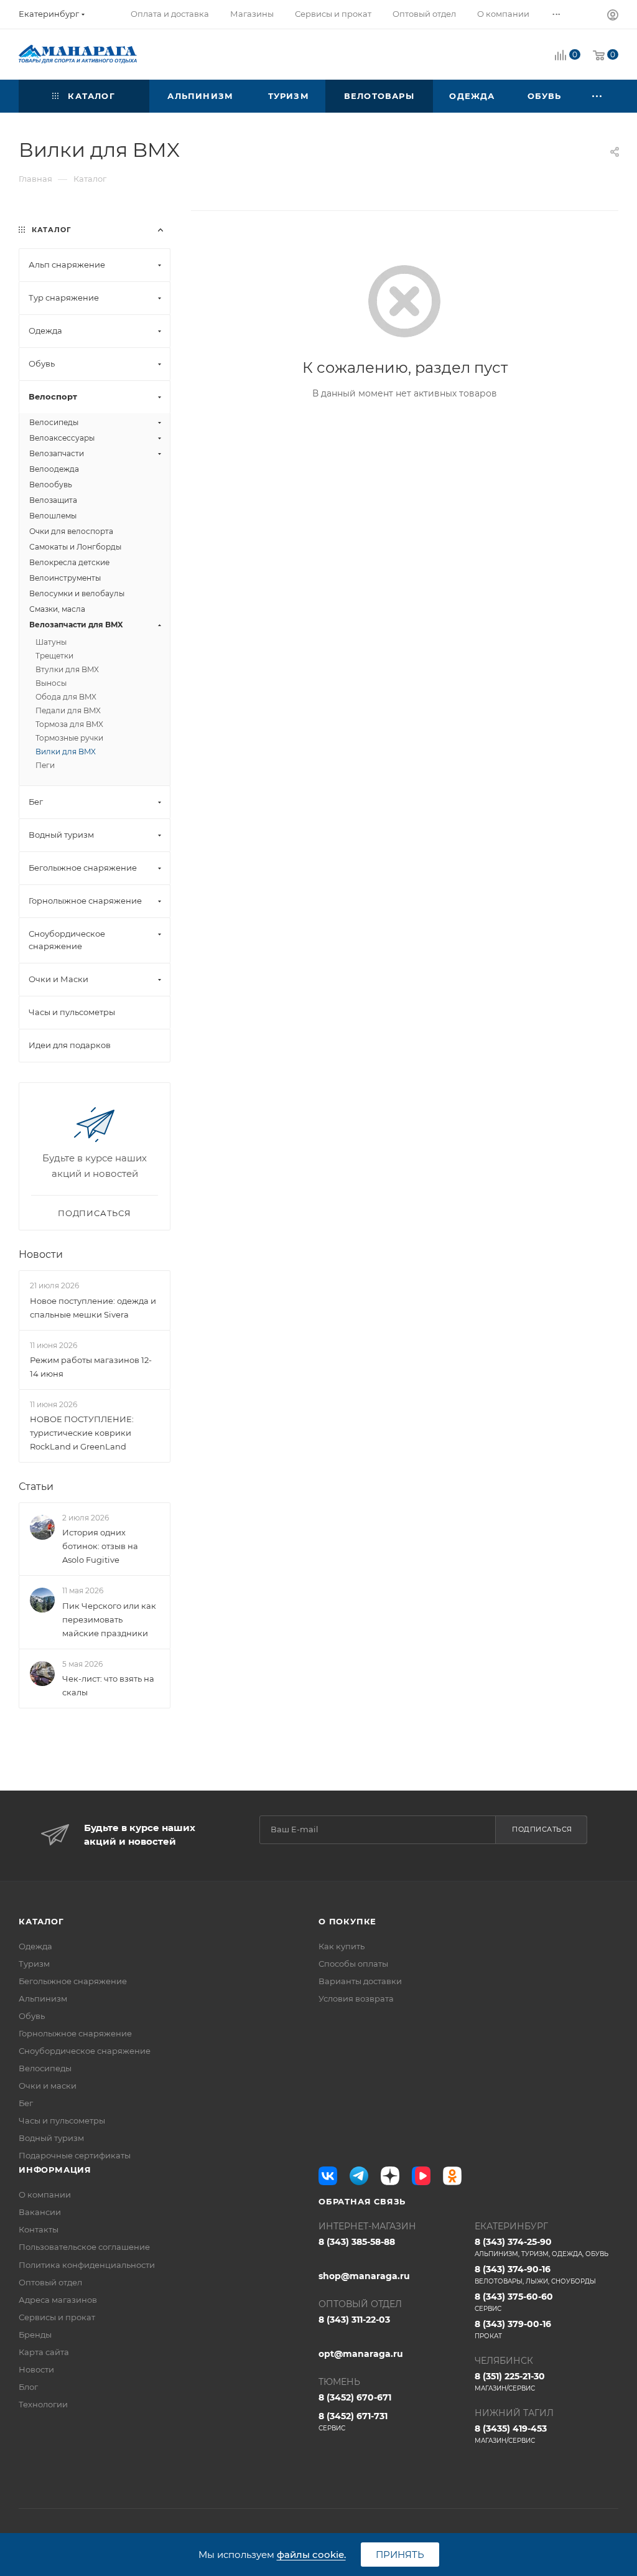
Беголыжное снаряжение (73, 1981)
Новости (41, 1254)
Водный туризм (51, 2138)
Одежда (35, 1946)
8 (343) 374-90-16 (535, 2274)
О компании (45, 2194)
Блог (28, 2387)
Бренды (35, 2335)
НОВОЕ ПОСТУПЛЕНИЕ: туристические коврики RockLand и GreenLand (82, 1433)
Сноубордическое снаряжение (85, 2051)
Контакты (39, 2229)
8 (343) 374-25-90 (542, 2247)
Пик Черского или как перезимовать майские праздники (109, 1619)
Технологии (43, 2404)
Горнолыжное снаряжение (75, 2033)
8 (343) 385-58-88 (357, 2242)
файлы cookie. (311, 2555)
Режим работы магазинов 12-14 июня (91, 1367)
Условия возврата (356, 1998)
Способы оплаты (353, 1964)
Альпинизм (43, 1998)
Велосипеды (45, 2068)
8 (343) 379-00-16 (513, 2329)
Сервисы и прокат (57, 2317)
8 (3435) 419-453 (511, 2434)
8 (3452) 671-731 (353, 2421)
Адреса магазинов (58, 2300)
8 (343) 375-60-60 (514, 2302)
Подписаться (542, 1829)
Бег (26, 2103)
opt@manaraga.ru (361, 2354)
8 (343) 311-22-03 (354, 2320)
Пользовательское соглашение (84, 2247)
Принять (400, 2555)
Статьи (36, 1487)
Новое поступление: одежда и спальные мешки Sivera (93, 1308)
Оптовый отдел (50, 2282)
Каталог (41, 1921)
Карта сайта (44, 2352)
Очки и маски (48, 2086)
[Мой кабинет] (613, 16)
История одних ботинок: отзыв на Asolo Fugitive (100, 1546)
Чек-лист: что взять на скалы (108, 1685)
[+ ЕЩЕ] (598, 96)
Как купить (342, 1946)
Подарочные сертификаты (75, 2155)
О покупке (347, 1921)
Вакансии (40, 2212)
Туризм (34, 1964)
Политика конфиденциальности (87, 2265)
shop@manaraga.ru (364, 2276)
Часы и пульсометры (62, 2120)
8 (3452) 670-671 (355, 2397)
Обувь (32, 2016)
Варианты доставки (360, 1981)
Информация (55, 2170)
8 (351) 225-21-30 (510, 2382)
